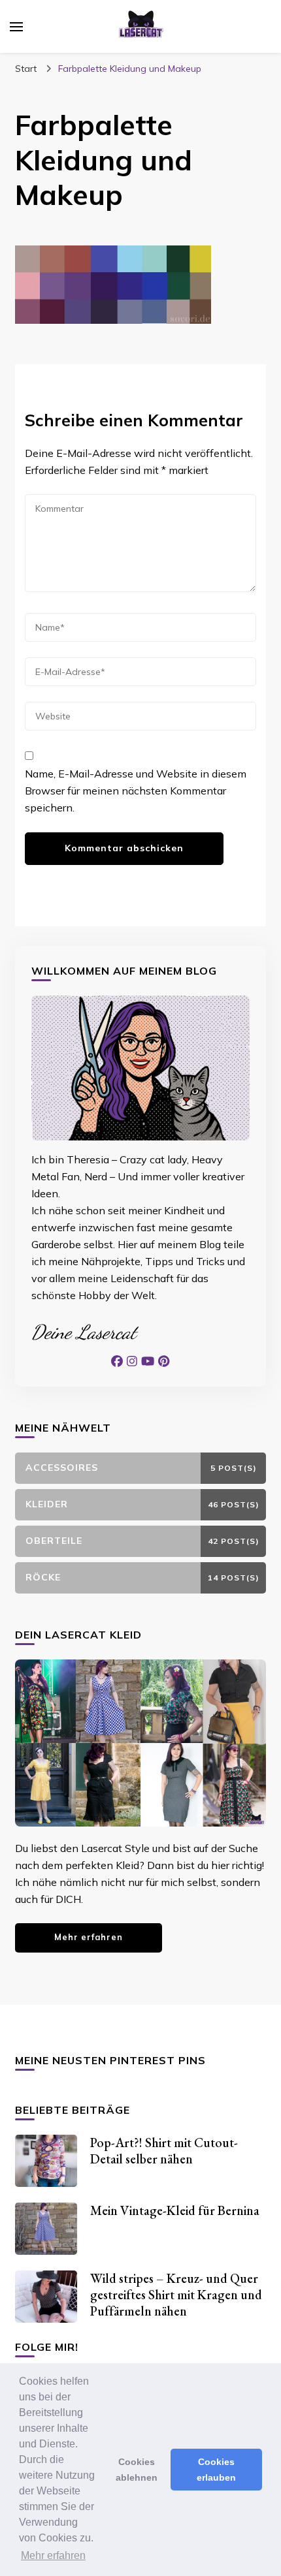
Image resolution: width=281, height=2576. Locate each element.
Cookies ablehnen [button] (137, 2470)
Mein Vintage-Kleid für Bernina (175, 2210)
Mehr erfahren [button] (53, 2555)
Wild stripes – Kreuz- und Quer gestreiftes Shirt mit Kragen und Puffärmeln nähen (176, 2295)
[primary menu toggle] (16, 27)
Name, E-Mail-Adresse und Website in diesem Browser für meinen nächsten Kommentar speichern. (136, 791)
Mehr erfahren (89, 1937)
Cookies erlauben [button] (216, 2470)
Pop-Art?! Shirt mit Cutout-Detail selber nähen (164, 2151)
